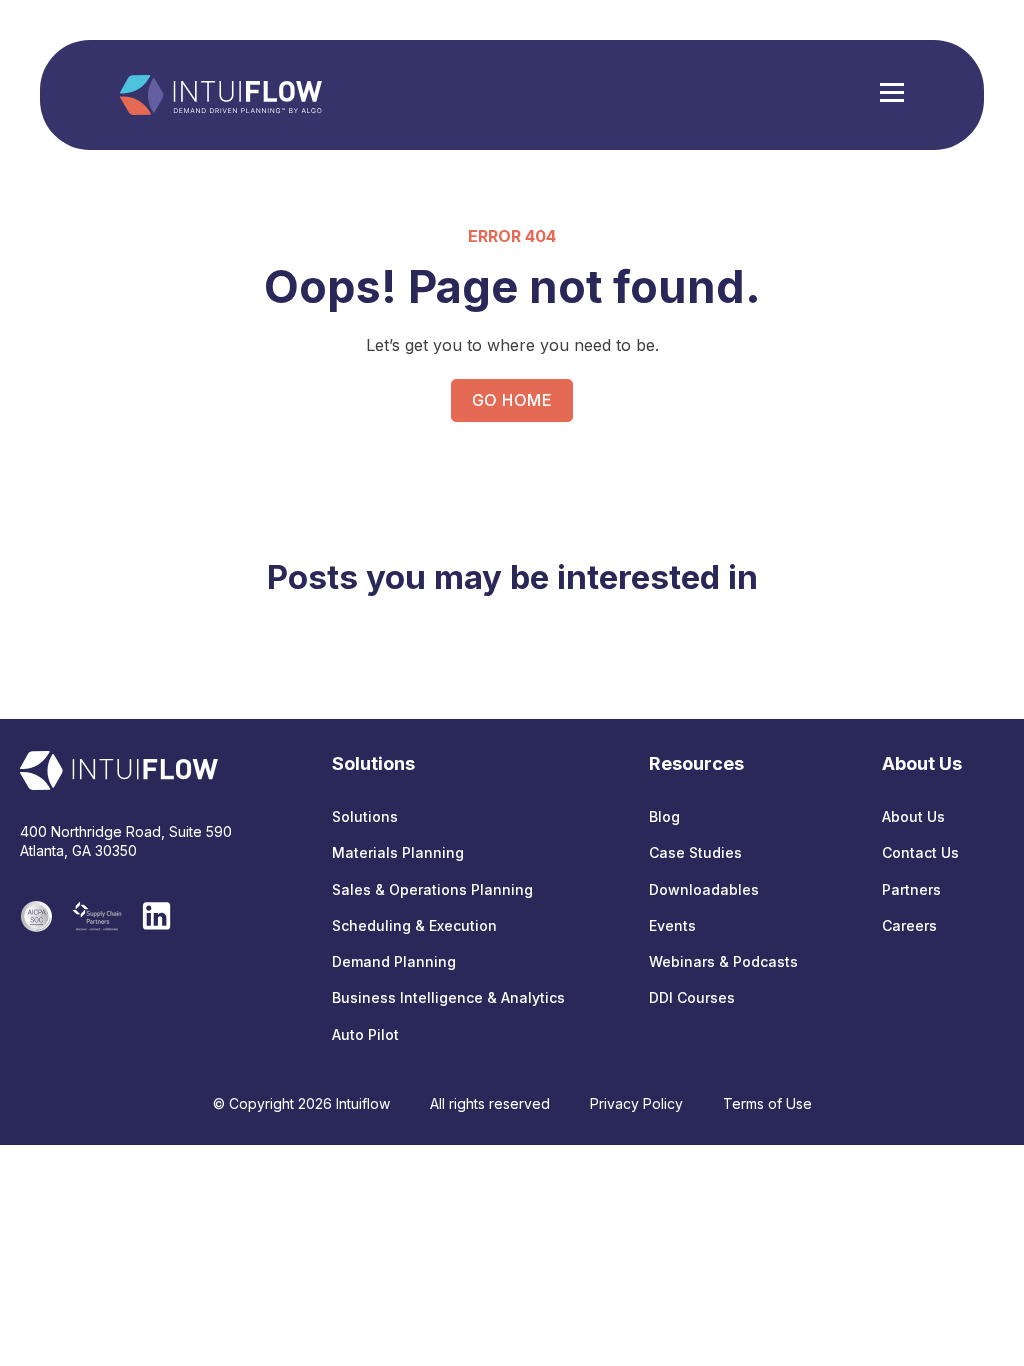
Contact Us (920, 852)
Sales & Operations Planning (432, 889)
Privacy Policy (636, 1103)
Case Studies (695, 852)
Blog (664, 816)
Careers (909, 925)
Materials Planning (398, 852)
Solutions (365, 816)
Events (672, 925)
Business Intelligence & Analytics (448, 997)
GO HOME (512, 400)
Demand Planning (394, 961)
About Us (913, 816)
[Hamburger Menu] (892, 95)
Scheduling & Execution (414, 925)
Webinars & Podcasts (723, 961)
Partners (911, 889)
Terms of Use (767, 1103)
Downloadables (704, 889)
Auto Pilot (365, 1034)
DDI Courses (692, 997)
